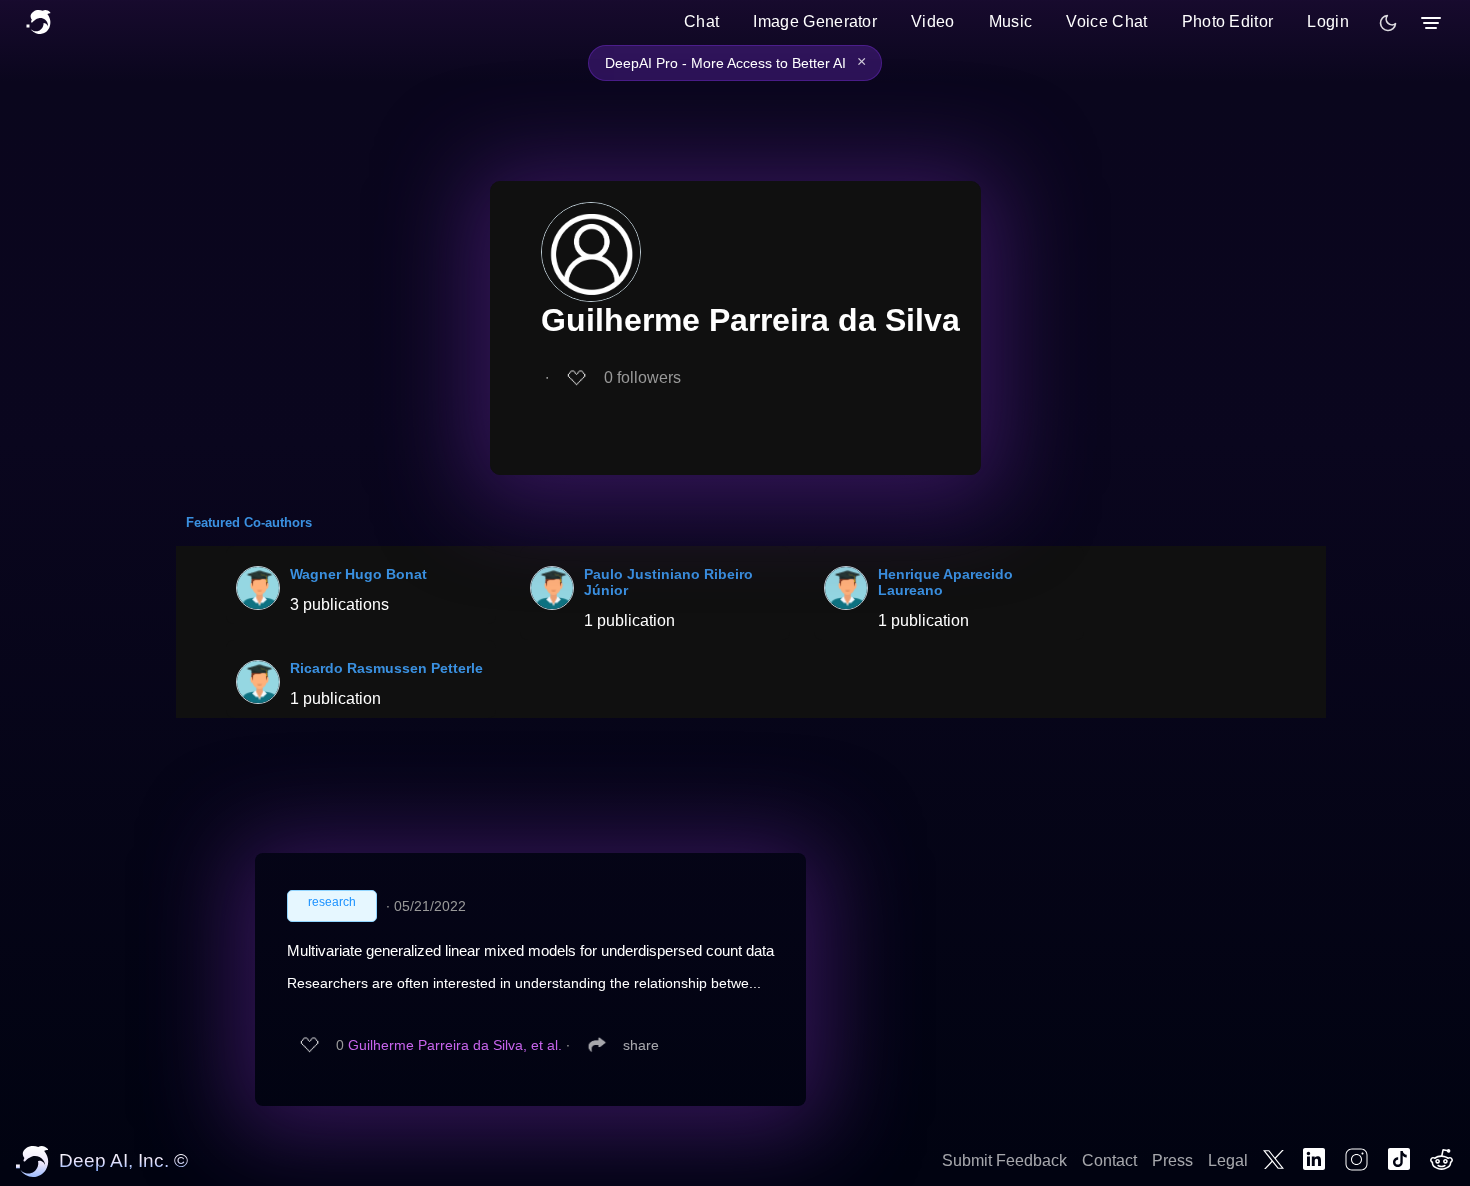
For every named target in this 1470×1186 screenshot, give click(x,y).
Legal (1228, 1160)
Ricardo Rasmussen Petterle (386, 668)
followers (642, 377)
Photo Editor (1228, 21)
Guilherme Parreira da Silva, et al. (455, 1045)
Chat (701, 21)
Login (1328, 21)
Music (1011, 21)
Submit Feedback (1004, 1160)
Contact (1109, 1160)
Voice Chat (1106, 21)
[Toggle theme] (1388, 23)
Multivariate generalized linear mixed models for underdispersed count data (530, 950)
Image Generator (815, 21)
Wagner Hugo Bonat (358, 574)
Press (1172, 1160)
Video (933, 21)
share (641, 1045)
